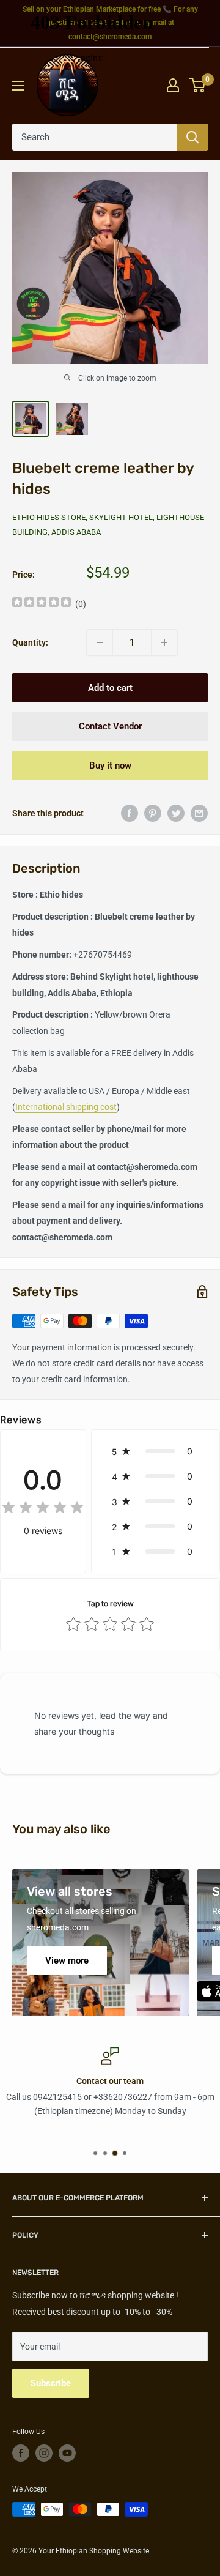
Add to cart (110, 688)
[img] (42, 604)
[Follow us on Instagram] (44, 2453)
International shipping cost (66, 1107)
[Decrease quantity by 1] (100, 642)
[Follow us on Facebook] (21, 2453)
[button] (156, 1451)
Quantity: (30, 642)
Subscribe (51, 2383)
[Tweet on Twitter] (176, 813)
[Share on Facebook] (130, 813)
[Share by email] (199, 813)
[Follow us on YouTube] (67, 2453)
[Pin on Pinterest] (153, 813)
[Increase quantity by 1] (164, 642)
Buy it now (110, 765)
